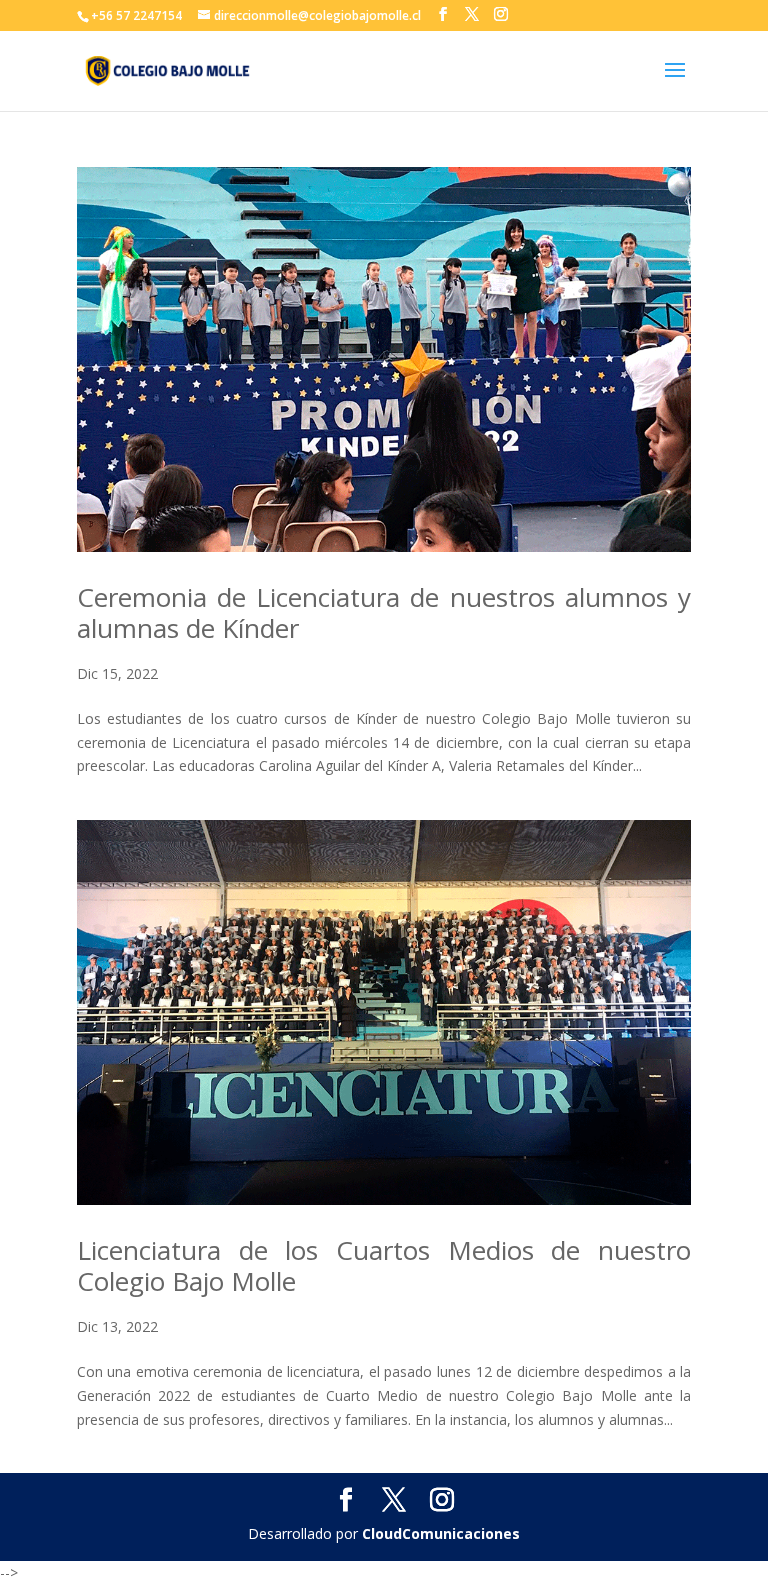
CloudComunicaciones (441, 1533)
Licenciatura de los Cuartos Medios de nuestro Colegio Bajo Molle (384, 1265)
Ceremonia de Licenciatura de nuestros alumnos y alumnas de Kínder (384, 612)
